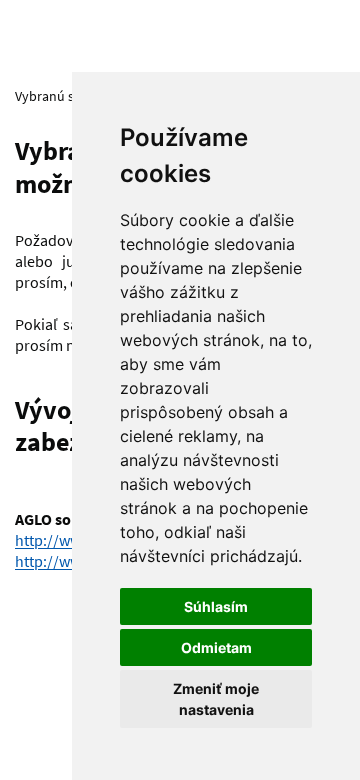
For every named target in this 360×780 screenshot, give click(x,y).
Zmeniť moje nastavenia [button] (216, 699)
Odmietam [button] (216, 647)
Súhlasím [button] (216, 606)
